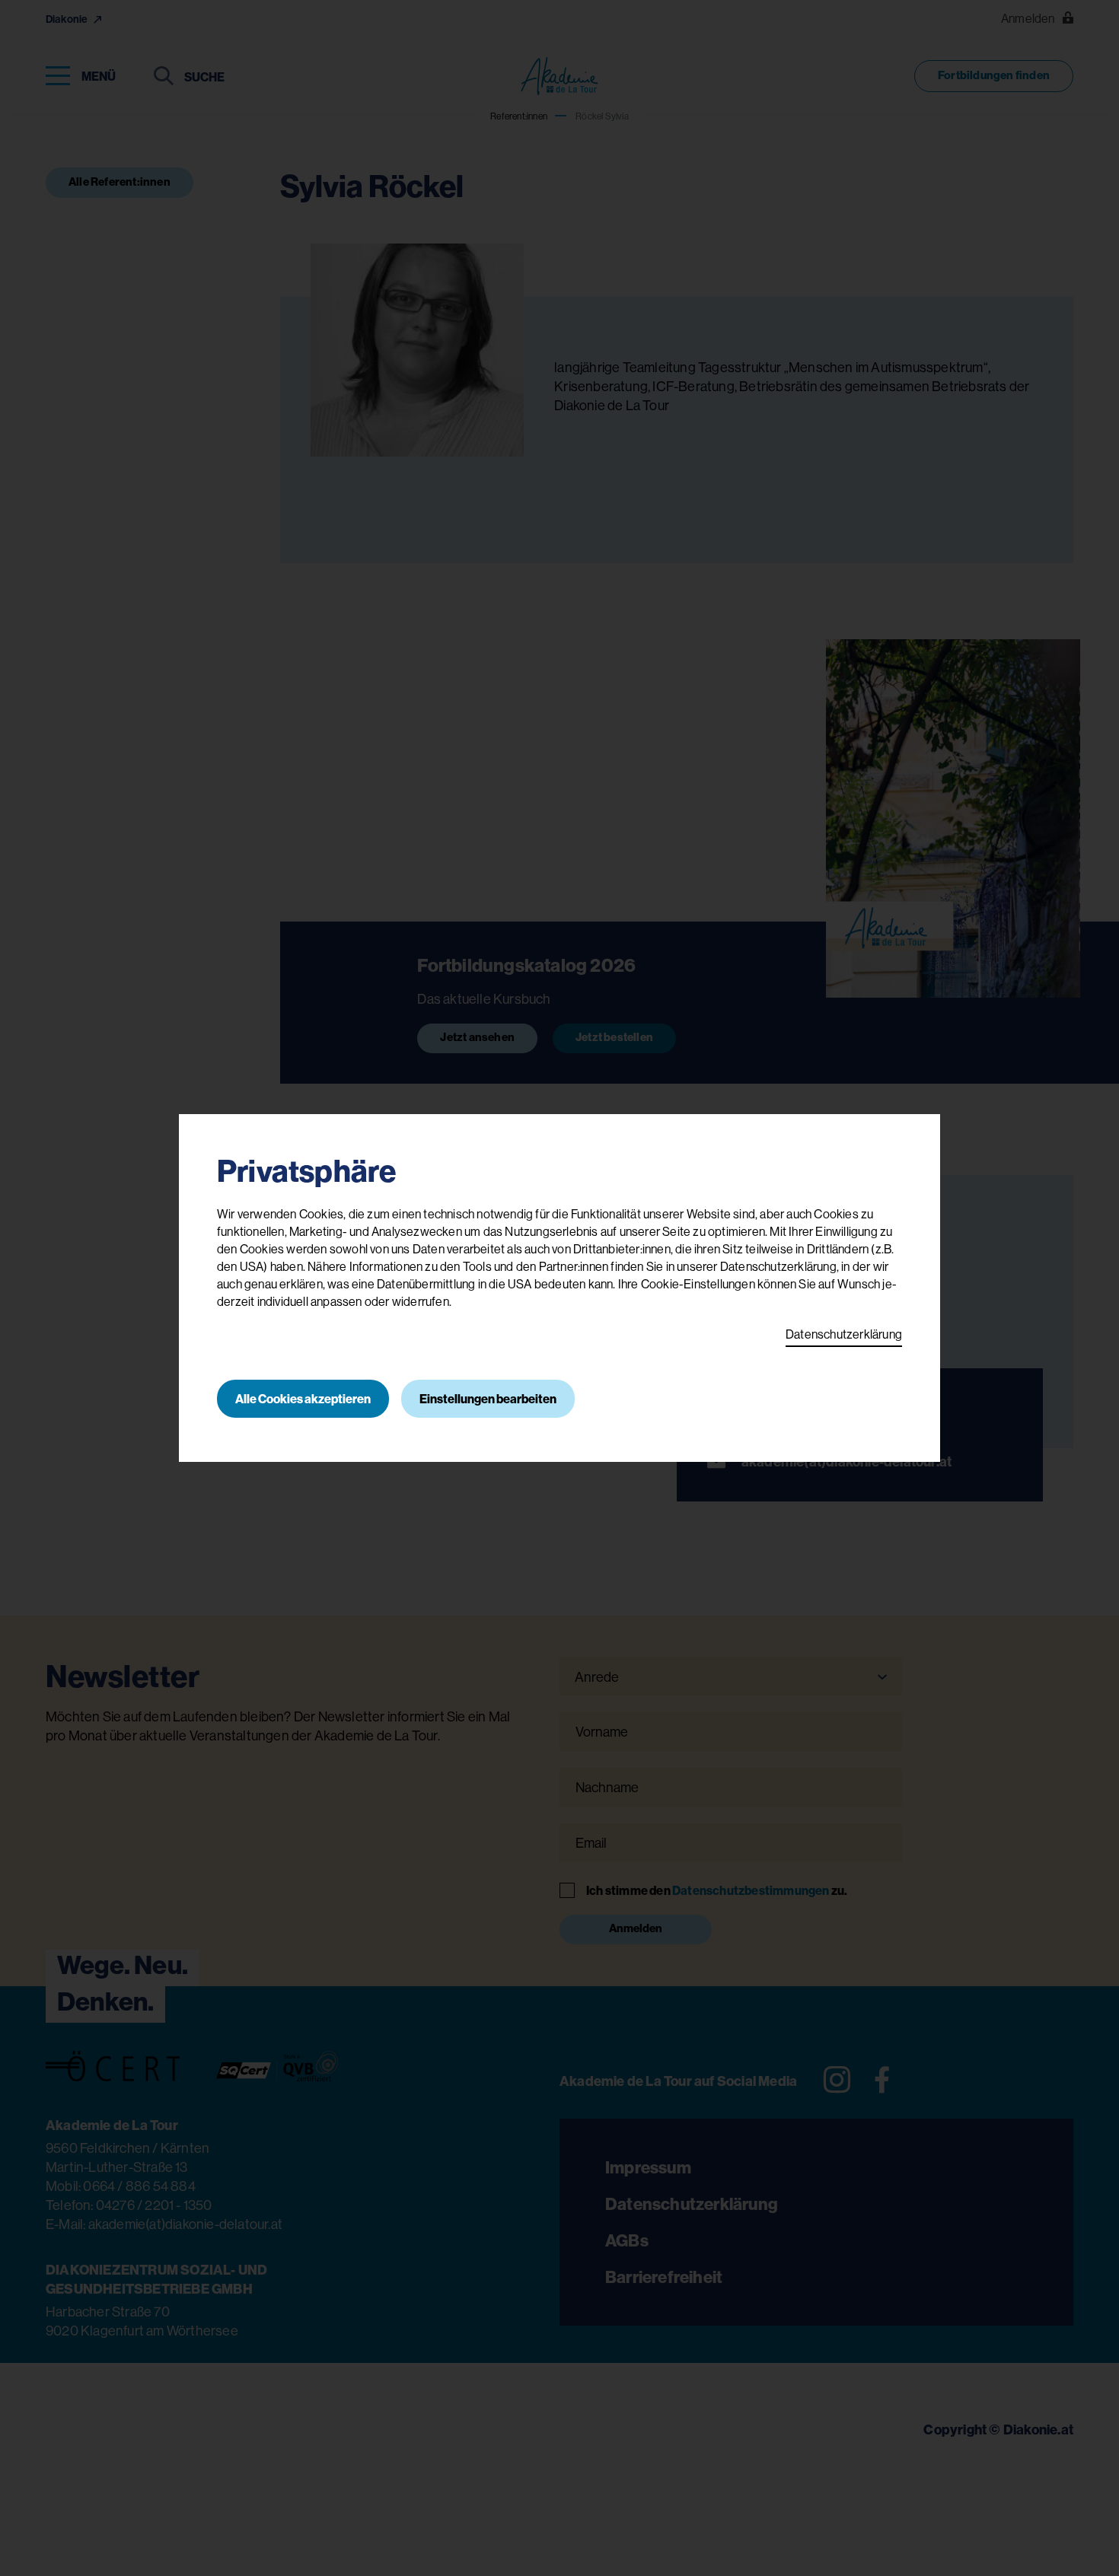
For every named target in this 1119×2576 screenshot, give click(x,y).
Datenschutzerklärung (844, 1334)
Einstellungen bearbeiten (488, 1399)
